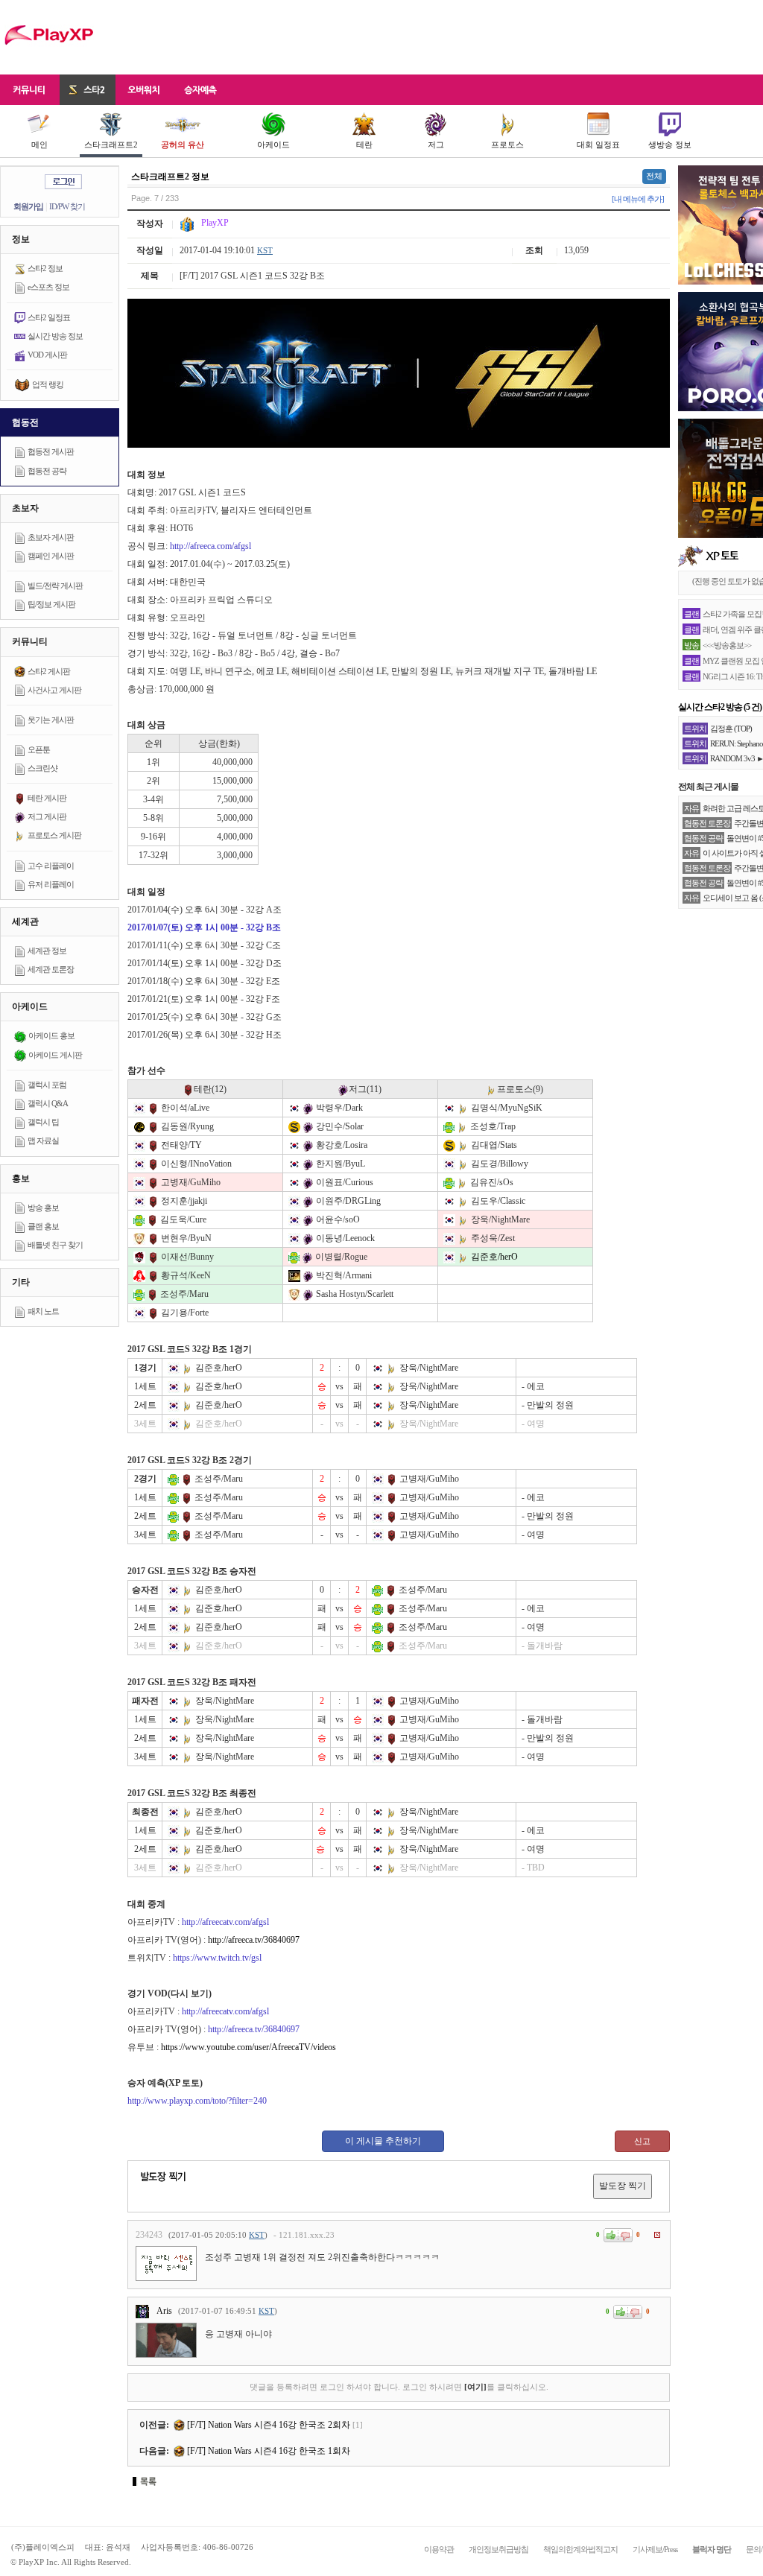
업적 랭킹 (48, 384)
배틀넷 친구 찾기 (55, 1245)
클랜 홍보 (43, 1226)
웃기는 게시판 (51, 720)
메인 (39, 145)
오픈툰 (39, 749)
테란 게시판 (47, 798)
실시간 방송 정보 (55, 336)
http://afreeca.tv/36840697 (254, 1940)
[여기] (475, 2387)
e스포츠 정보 (48, 287)
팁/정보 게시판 (51, 604)
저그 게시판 (47, 816)
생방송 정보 (670, 145)
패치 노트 (43, 1311)
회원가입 (28, 206)
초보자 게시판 (51, 537)
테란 (364, 145)
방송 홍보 (43, 1208)
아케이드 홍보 (51, 1035)
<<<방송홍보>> (727, 645)
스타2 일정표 (49, 317)
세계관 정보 (47, 951)
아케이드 (273, 145)
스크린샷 (42, 768)
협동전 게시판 (51, 451)
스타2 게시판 (49, 671)
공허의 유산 (183, 145)
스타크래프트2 (111, 145)
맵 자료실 (43, 1141)
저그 (436, 145)
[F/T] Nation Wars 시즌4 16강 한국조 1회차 (267, 2451)
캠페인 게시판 (51, 556)
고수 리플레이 (51, 866)
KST (265, 250)
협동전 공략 (47, 471)
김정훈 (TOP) (731, 729)
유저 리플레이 (51, 884)
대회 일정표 (598, 145)
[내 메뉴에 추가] (638, 199)
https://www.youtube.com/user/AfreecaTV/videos (248, 2047)
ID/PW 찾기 (67, 206)
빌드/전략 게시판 (55, 586)
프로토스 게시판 (54, 835)
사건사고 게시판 (54, 690)
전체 (654, 176)
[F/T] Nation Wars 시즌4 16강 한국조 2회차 (267, 2425)
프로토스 (507, 145)
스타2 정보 (45, 268)
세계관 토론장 (51, 969)
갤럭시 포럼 (47, 1085)
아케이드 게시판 (55, 1055)
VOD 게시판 (47, 355)
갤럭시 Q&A (48, 1103)
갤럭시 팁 (43, 1122)
